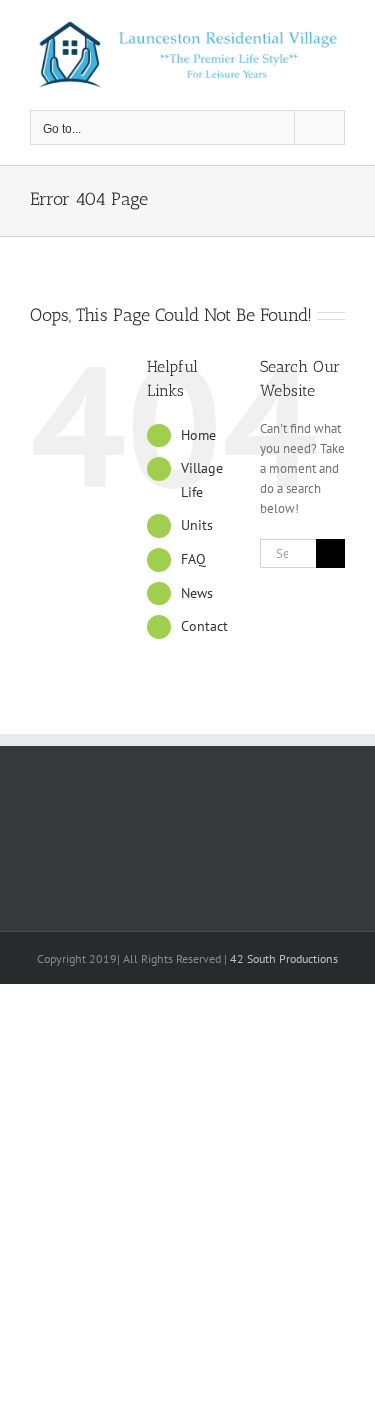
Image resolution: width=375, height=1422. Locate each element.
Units (197, 525)
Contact (204, 626)
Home (198, 435)
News (197, 593)
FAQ (193, 559)
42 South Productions (284, 958)
